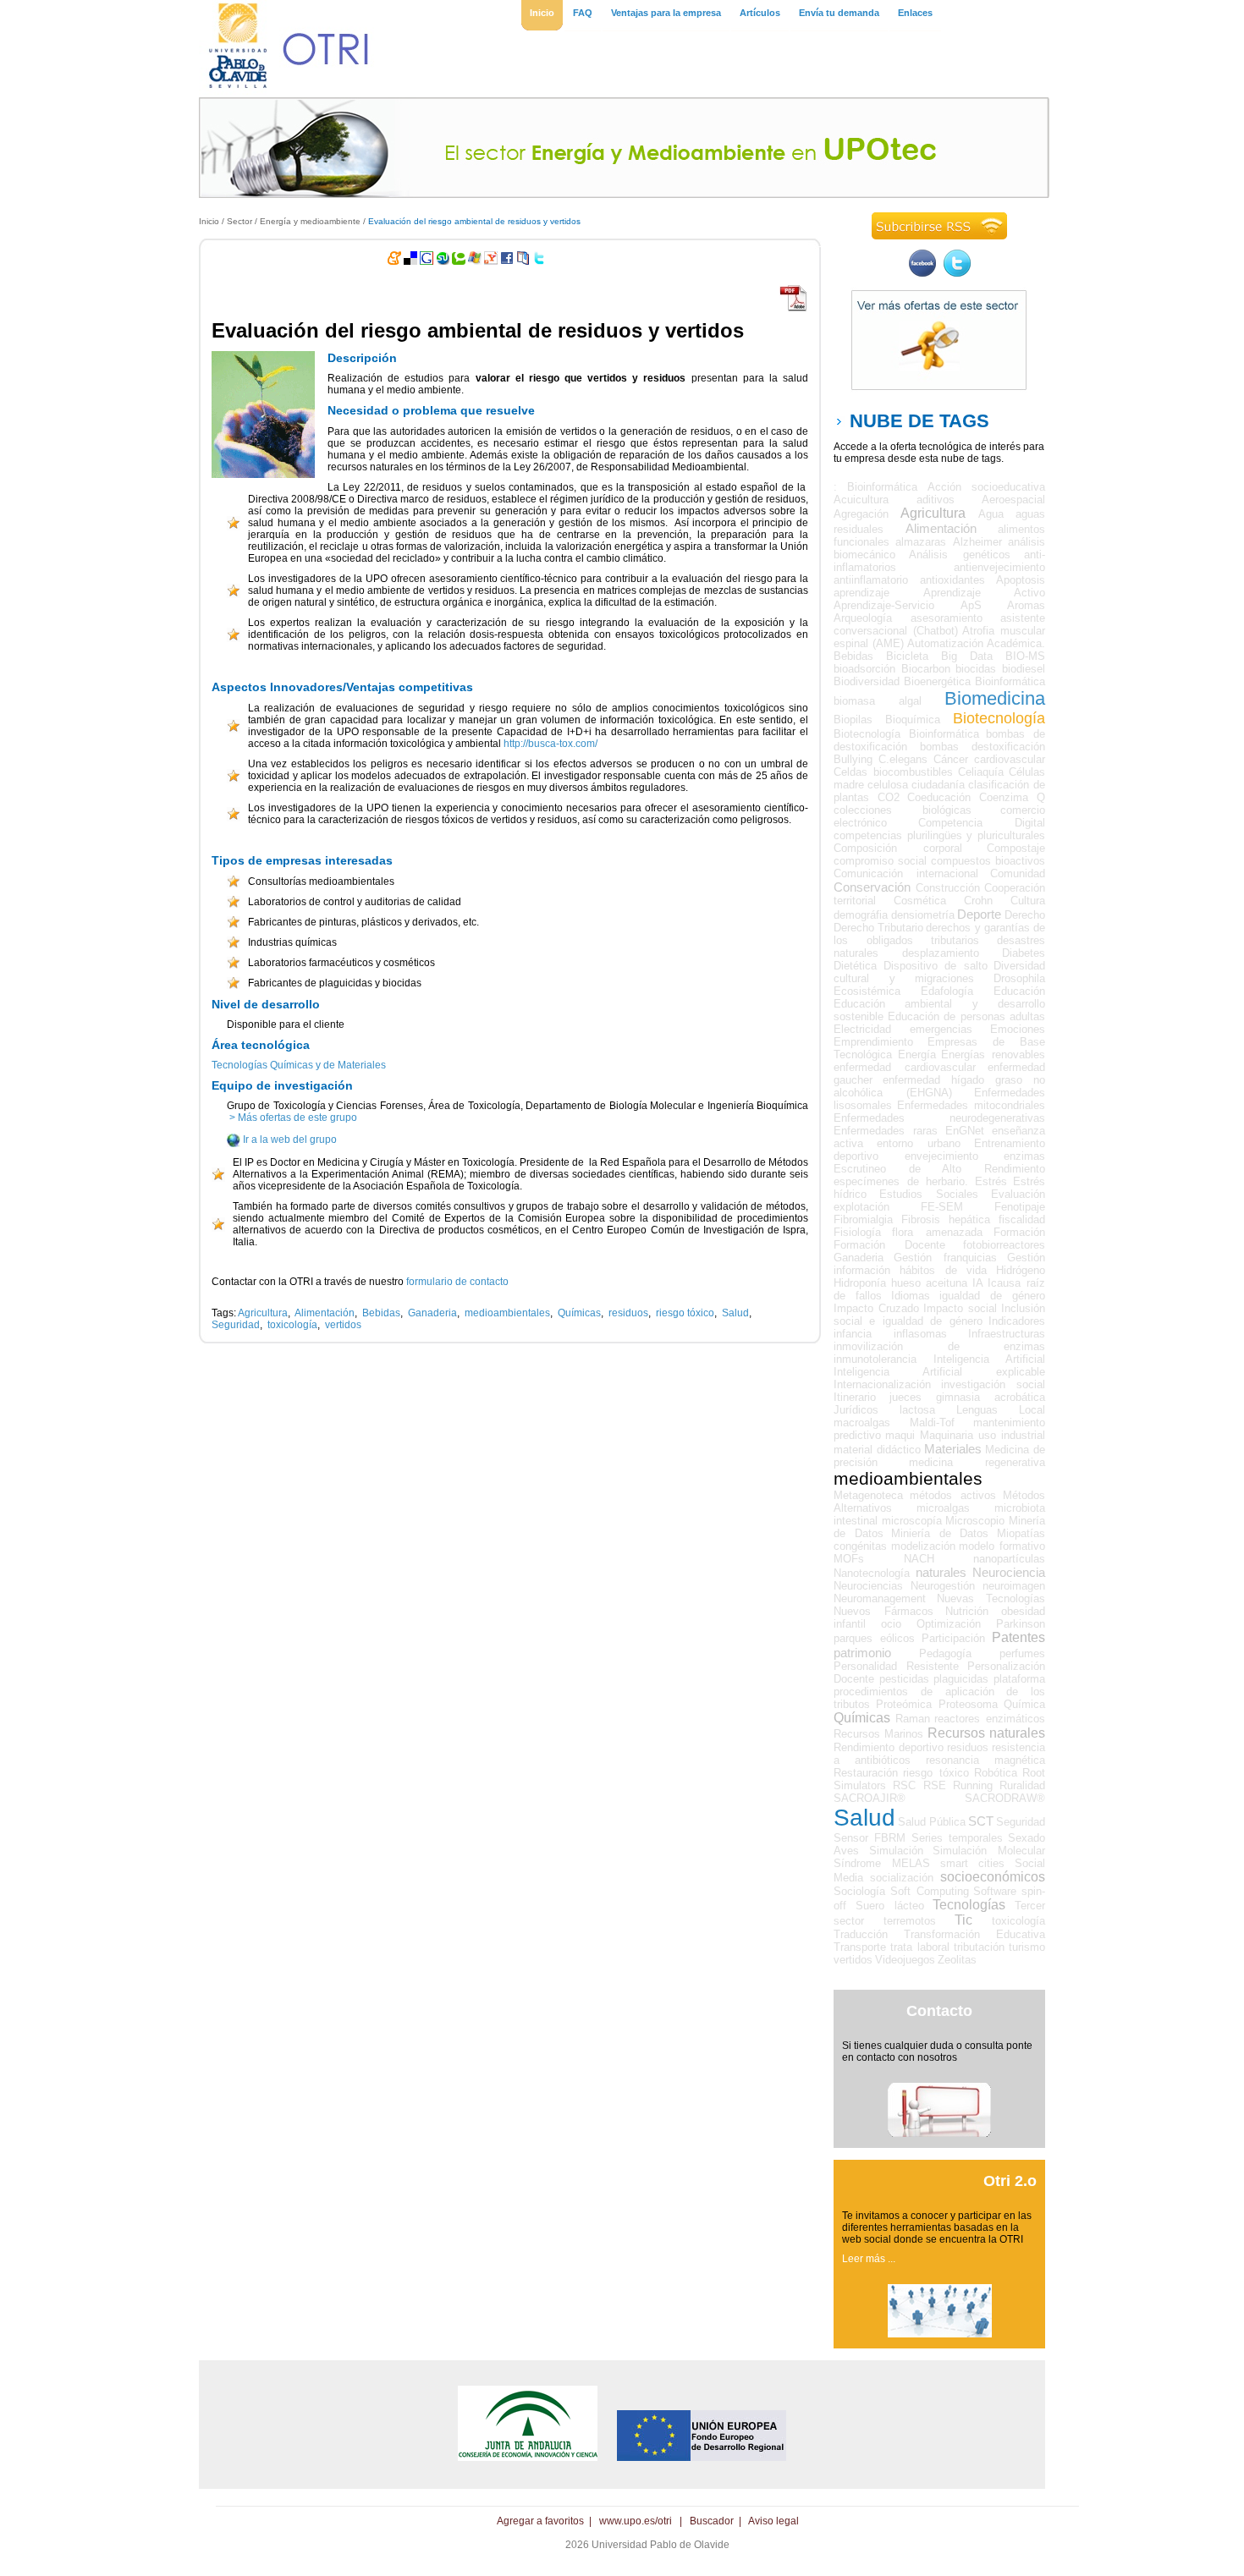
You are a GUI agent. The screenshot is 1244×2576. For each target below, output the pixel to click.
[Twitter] (957, 273)
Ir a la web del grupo (290, 1140)
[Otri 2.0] (940, 2334)
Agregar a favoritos (540, 2521)
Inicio (209, 221)
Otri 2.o (1010, 2181)
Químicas (579, 1313)
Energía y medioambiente (310, 221)
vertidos (343, 1325)
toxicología (292, 1325)
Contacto (939, 2011)
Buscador (712, 2521)
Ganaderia (432, 1313)
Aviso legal (773, 2521)
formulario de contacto (457, 1282)
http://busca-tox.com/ (550, 744)
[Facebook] (922, 273)
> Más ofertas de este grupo (292, 1118)
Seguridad (236, 1325)
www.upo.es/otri (636, 2521)
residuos (628, 1313)
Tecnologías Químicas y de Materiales (299, 1065)
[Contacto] (939, 2134)
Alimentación (325, 1313)
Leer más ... (869, 2259)
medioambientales (507, 1313)
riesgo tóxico (685, 1313)
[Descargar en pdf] (794, 309)
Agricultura (263, 1313)
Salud (735, 1313)
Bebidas (381, 1313)
